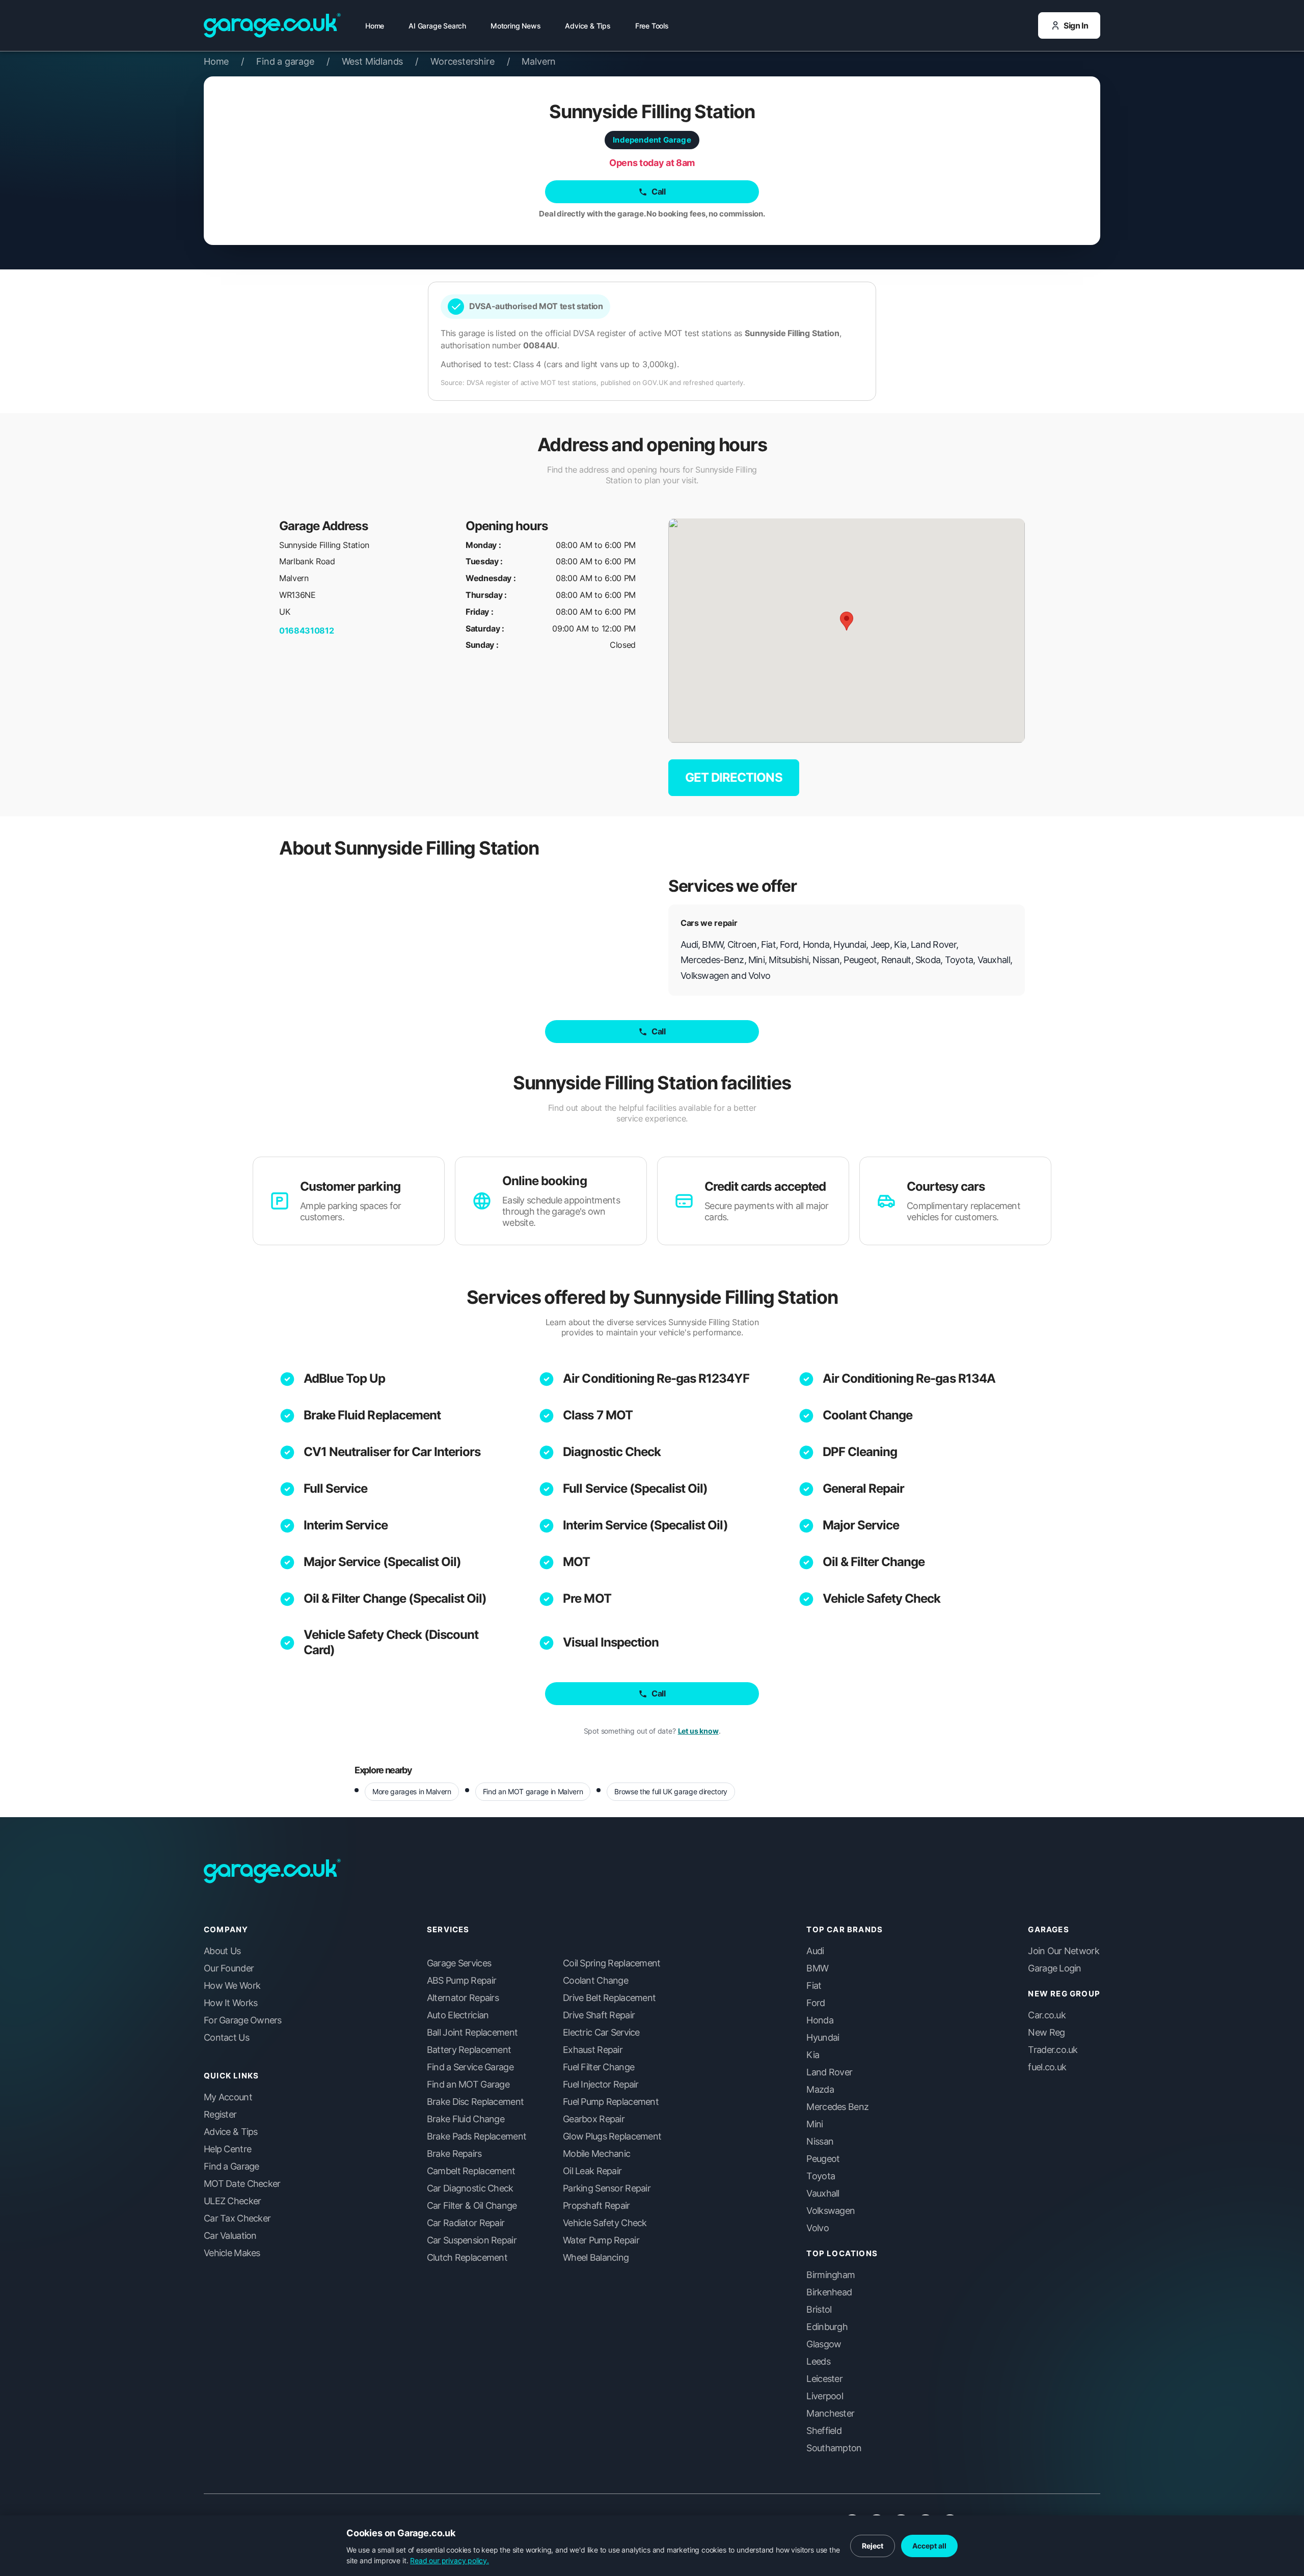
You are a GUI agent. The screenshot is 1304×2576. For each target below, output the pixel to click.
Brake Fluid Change (466, 2119)
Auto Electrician (458, 2015)
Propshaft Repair (596, 2206)
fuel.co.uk (1047, 2067)
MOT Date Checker (242, 2184)
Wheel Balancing (596, 2258)
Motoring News (515, 26)
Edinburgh (827, 2327)
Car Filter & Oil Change (472, 2206)
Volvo (817, 2228)
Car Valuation (230, 2236)
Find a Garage (232, 2167)
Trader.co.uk (1053, 2050)
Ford (816, 2003)
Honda (820, 2020)
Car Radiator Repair (466, 2223)
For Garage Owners (243, 2020)
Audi (815, 1951)
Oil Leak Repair (592, 2171)
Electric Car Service (601, 2033)
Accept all (929, 2546)
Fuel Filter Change (599, 2067)
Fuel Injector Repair (601, 2085)
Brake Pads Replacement (477, 2136)
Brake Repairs (454, 2154)
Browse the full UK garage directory (671, 1791)
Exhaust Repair (593, 2050)
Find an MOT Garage (468, 2085)
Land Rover (829, 2072)
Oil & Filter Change (874, 1562)
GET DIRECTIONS (734, 777)
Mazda (820, 2090)
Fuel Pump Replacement (611, 2102)
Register (220, 2115)
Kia (813, 2055)
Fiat (814, 1986)
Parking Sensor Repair (607, 2188)
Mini (814, 2124)
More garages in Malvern (412, 1791)
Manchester (830, 2414)
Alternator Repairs (463, 1998)
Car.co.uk (1047, 2015)
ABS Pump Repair (461, 1981)
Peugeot (823, 2159)
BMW (817, 1968)
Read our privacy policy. (450, 2560)
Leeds (818, 2362)
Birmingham (831, 2275)
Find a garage (293, 61)
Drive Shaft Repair (599, 2015)
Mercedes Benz (837, 2107)
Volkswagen (831, 2211)
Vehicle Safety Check (882, 1598)
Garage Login (1054, 1968)
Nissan (820, 2142)
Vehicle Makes (232, 2253)
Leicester (824, 2379)
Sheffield (824, 2431)
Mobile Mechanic (596, 2154)
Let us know (698, 1731)
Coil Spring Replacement (612, 1963)
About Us (222, 1951)
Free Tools (652, 26)
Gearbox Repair (594, 2119)
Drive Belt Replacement (609, 1998)
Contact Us (226, 2038)
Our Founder (229, 1968)
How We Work (232, 1986)
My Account (228, 2097)
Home (375, 26)
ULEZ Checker (232, 2201)
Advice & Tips (588, 26)
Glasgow (824, 2344)
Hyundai (823, 2038)
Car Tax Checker (237, 2218)
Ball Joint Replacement (472, 2033)
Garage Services (459, 1963)
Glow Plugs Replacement (612, 2136)
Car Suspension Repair (472, 2240)
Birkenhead (829, 2292)
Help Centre (227, 2149)
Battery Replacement (469, 2050)
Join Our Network (1063, 1951)
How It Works (230, 2003)
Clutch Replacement (467, 2258)
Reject (873, 2546)
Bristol (819, 2310)
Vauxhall (823, 2194)
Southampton (834, 2448)
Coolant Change (868, 1415)
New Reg (1046, 2033)
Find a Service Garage (470, 2067)
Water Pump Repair (601, 2240)
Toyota (821, 2176)
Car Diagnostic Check (470, 2188)
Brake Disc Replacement (475, 2102)
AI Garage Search (437, 26)
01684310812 (306, 631)
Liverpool (825, 2396)
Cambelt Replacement (471, 2171)
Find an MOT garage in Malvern (533, 1791)
